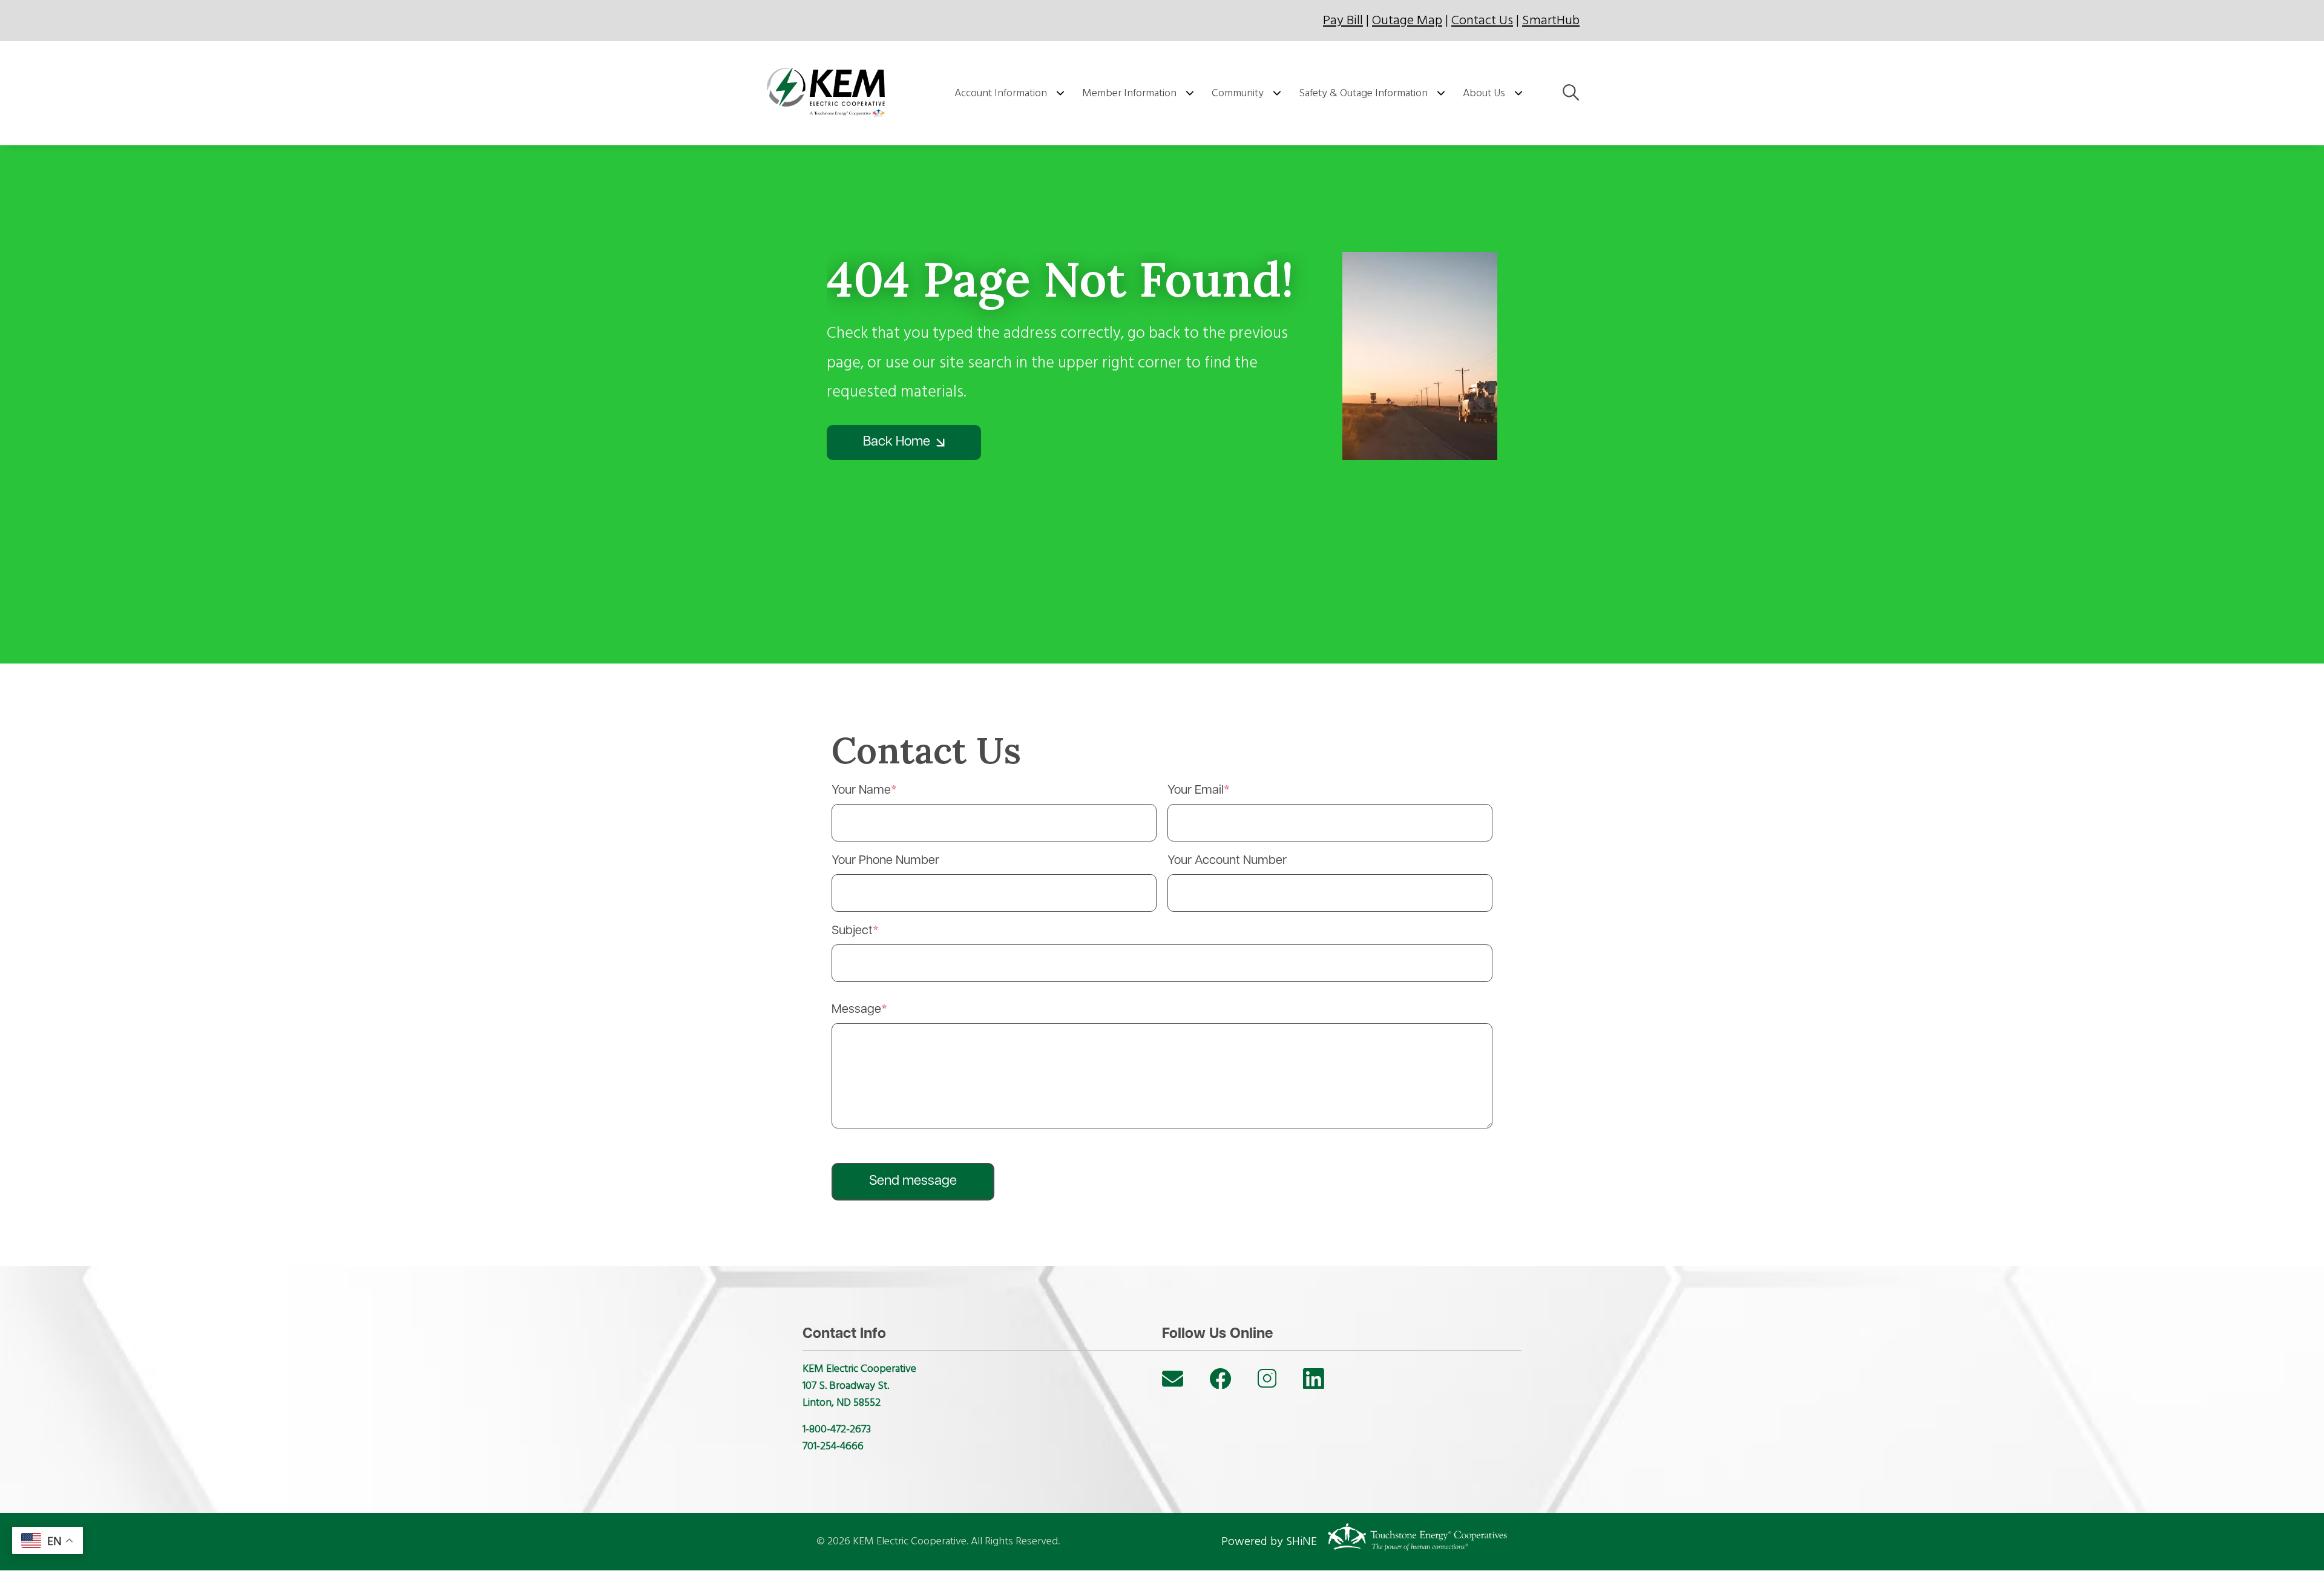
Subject (852, 931)
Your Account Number (1227, 861)
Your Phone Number (885, 861)
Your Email (1196, 791)
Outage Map (1407, 20)
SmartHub (1551, 20)
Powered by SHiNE (1269, 1541)
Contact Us (1482, 20)
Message (856, 1010)
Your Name (861, 791)
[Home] (830, 93)
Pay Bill (1343, 20)
